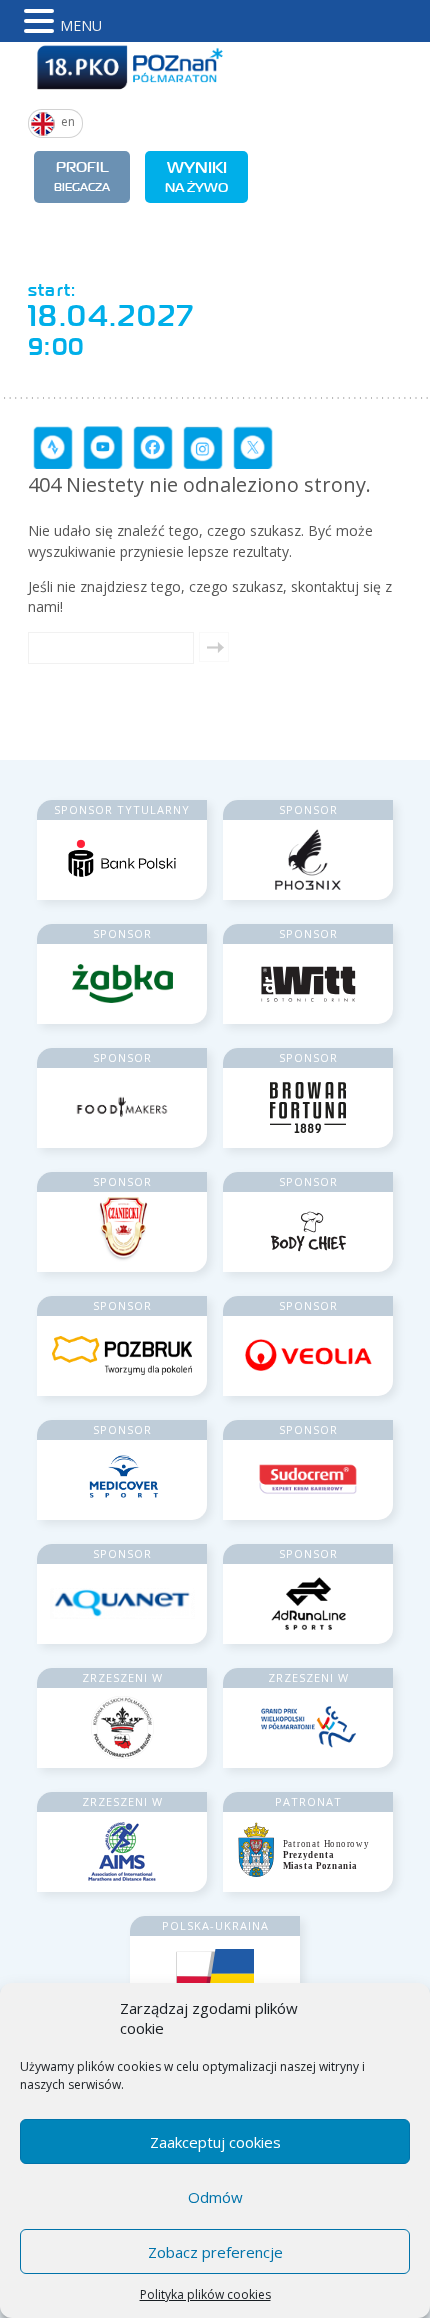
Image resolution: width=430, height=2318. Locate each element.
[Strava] (53, 447)
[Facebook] (153, 447)
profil (82, 176)
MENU (81, 25)
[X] (253, 447)
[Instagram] (203, 447)
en (68, 121)
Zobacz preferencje (215, 2252)
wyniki (196, 176)
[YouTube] (103, 447)
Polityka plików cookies (205, 2294)
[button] (42, 21)
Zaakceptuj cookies (215, 2142)
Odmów (215, 2197)
